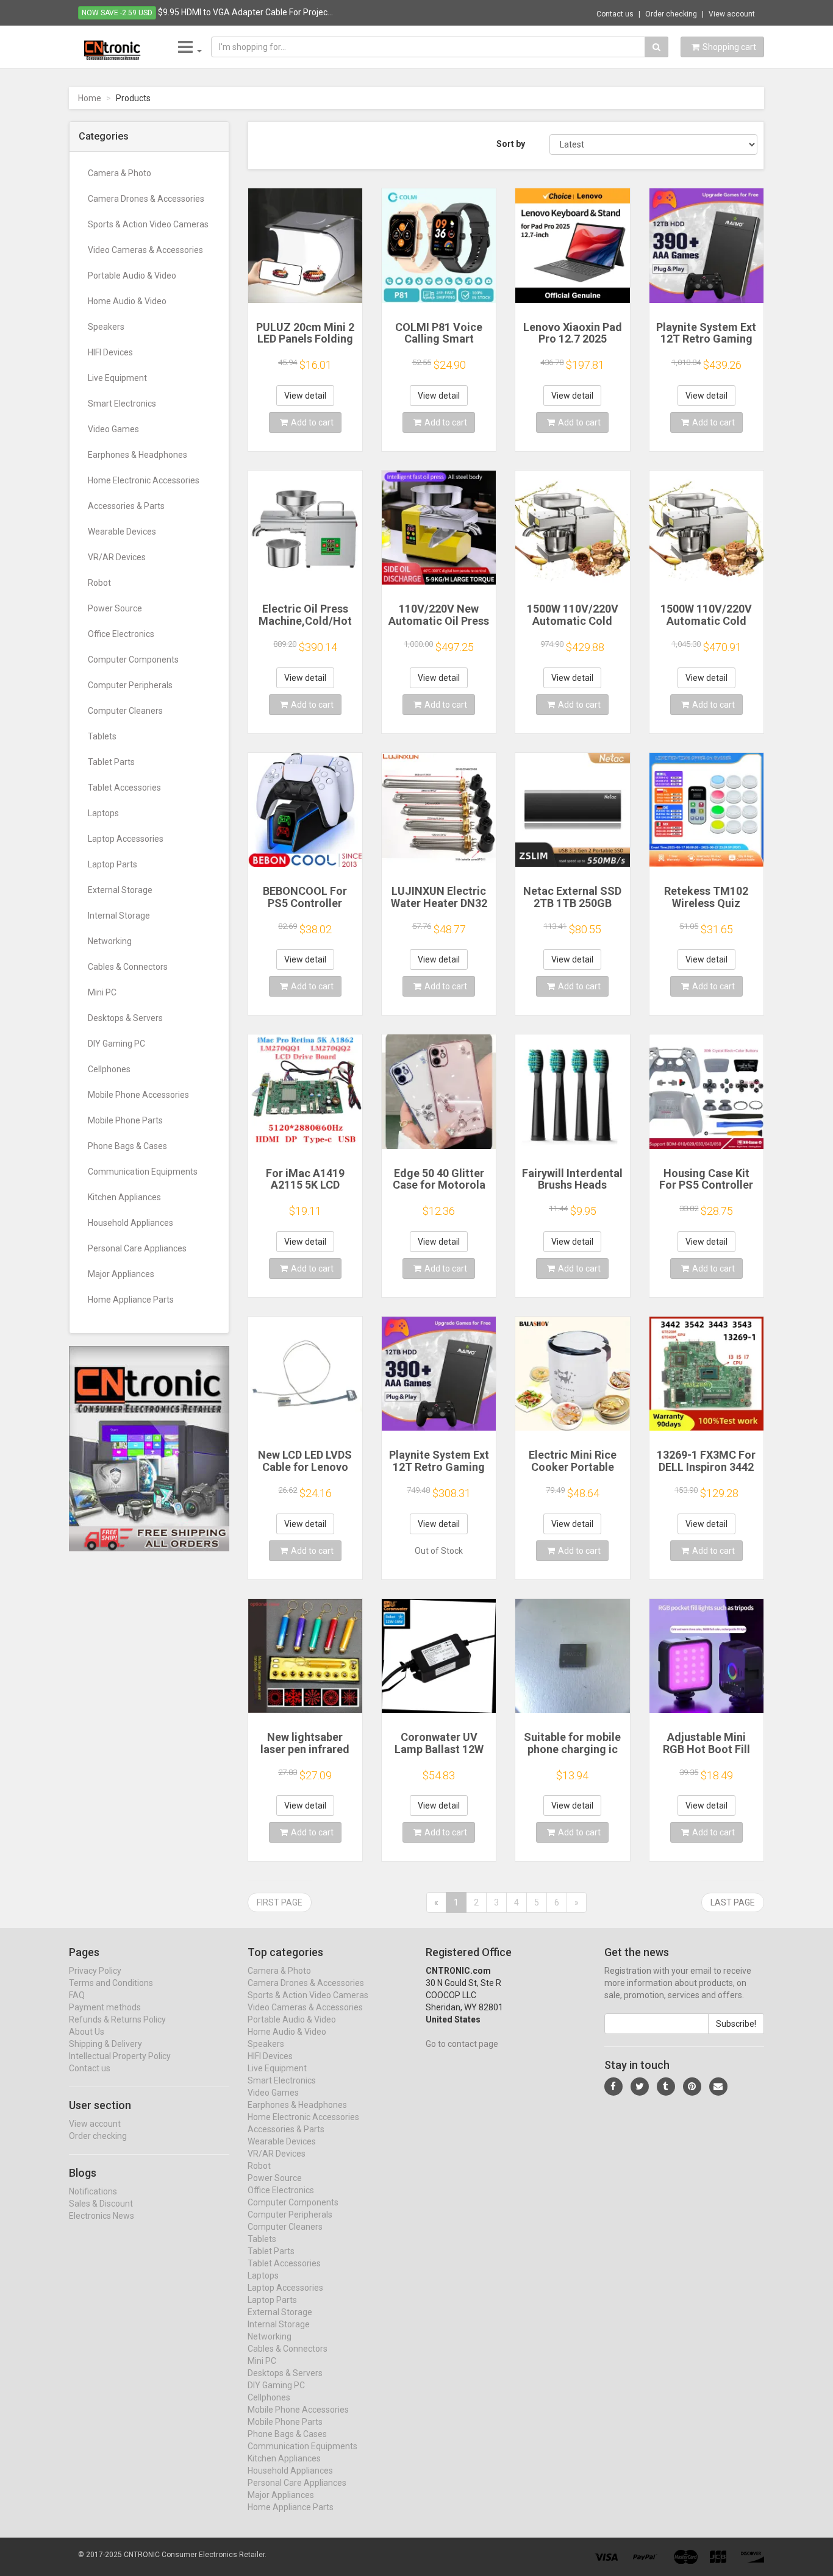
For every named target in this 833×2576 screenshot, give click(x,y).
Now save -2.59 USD (117, 13)
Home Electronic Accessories (144, 480)
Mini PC (102, 992)
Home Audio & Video (127, 301)
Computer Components (133, 660)
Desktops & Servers (125, 1018)
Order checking (671, 14)
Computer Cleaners (125, 711)
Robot (99, 583)
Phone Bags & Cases (127, 1146)
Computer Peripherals (130, 685)
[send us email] (718, 2087)
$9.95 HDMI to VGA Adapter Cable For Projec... (245, 12)
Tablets (102, 736)
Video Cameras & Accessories (145, 250)
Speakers (106, 327)
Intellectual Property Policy (120, 2056)
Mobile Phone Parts (125, 1120)
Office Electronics (121, 634)
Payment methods (105, 2007)
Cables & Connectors (128, 967)
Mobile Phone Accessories (138, 1095)
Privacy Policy (95, 1971)
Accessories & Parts (126, 506)
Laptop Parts (113, 864)
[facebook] (613, 2087)
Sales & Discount (101, 2204)
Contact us (615, 14)
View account (732, 14)
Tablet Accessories (124, 788)
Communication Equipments (143, 1172)
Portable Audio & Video (132, 276)
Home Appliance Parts (131, 1300)
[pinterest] (692, 2087)
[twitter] (640, 2087)
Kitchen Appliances (124, 1197)
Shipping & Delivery (105, 2044)
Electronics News (102, 2216)
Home (90, 98)
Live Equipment (117, 378)
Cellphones (109, 1069)
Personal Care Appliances (137, 1248)
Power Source (115, 608)
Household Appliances (130, 1223)
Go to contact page (462, 2044)
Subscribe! (736, 2024)
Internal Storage (119, 916)
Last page (733, 1902)
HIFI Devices (110, 352)
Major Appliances (121, 1274)
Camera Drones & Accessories (146, 199)
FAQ (77, 1995)
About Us (87, 2032)
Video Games (113, 429)
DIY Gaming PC (116, 1044)
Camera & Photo (120, 173)
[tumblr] (666, 2087)
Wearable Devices (122, 532)
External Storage (120, 890)
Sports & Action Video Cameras (148, 224)
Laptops (103, 813)
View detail (305, 396)
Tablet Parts (111, 762)
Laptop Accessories (126, 839)
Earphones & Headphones (138, 455)
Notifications (93, 2191)
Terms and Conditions (111, 1983)
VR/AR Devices (117, 557)
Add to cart (312, 422)
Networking (110, 941)
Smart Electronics (122, 404)
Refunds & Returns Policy (117, 2019)
